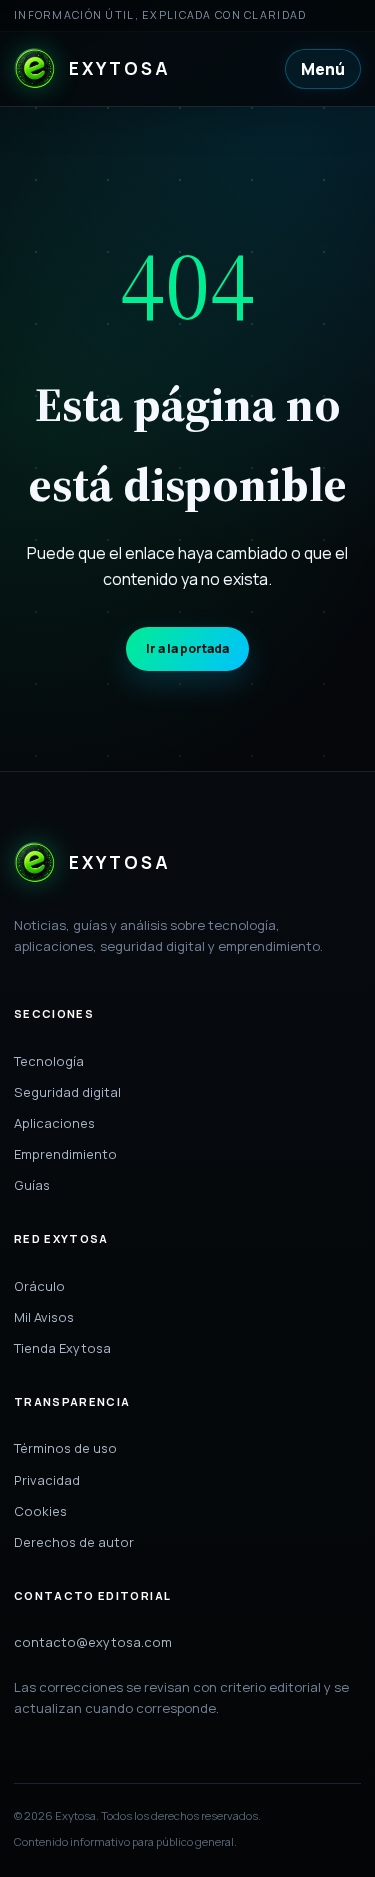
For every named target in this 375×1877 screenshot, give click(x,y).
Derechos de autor (74, 1542)
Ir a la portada (187, 648)
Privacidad (47, 1480)
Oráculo (39, 1286)
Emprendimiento (65, 1154)
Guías (32, 1185)
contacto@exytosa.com (93, 1642)
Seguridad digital (67, 1092)
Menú (323, 69)
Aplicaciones (54, 1123)
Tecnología (49, 1061)
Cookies (40, 1511)
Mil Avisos (44, 1317)
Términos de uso (65, 1448)
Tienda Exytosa (62, 1348)
